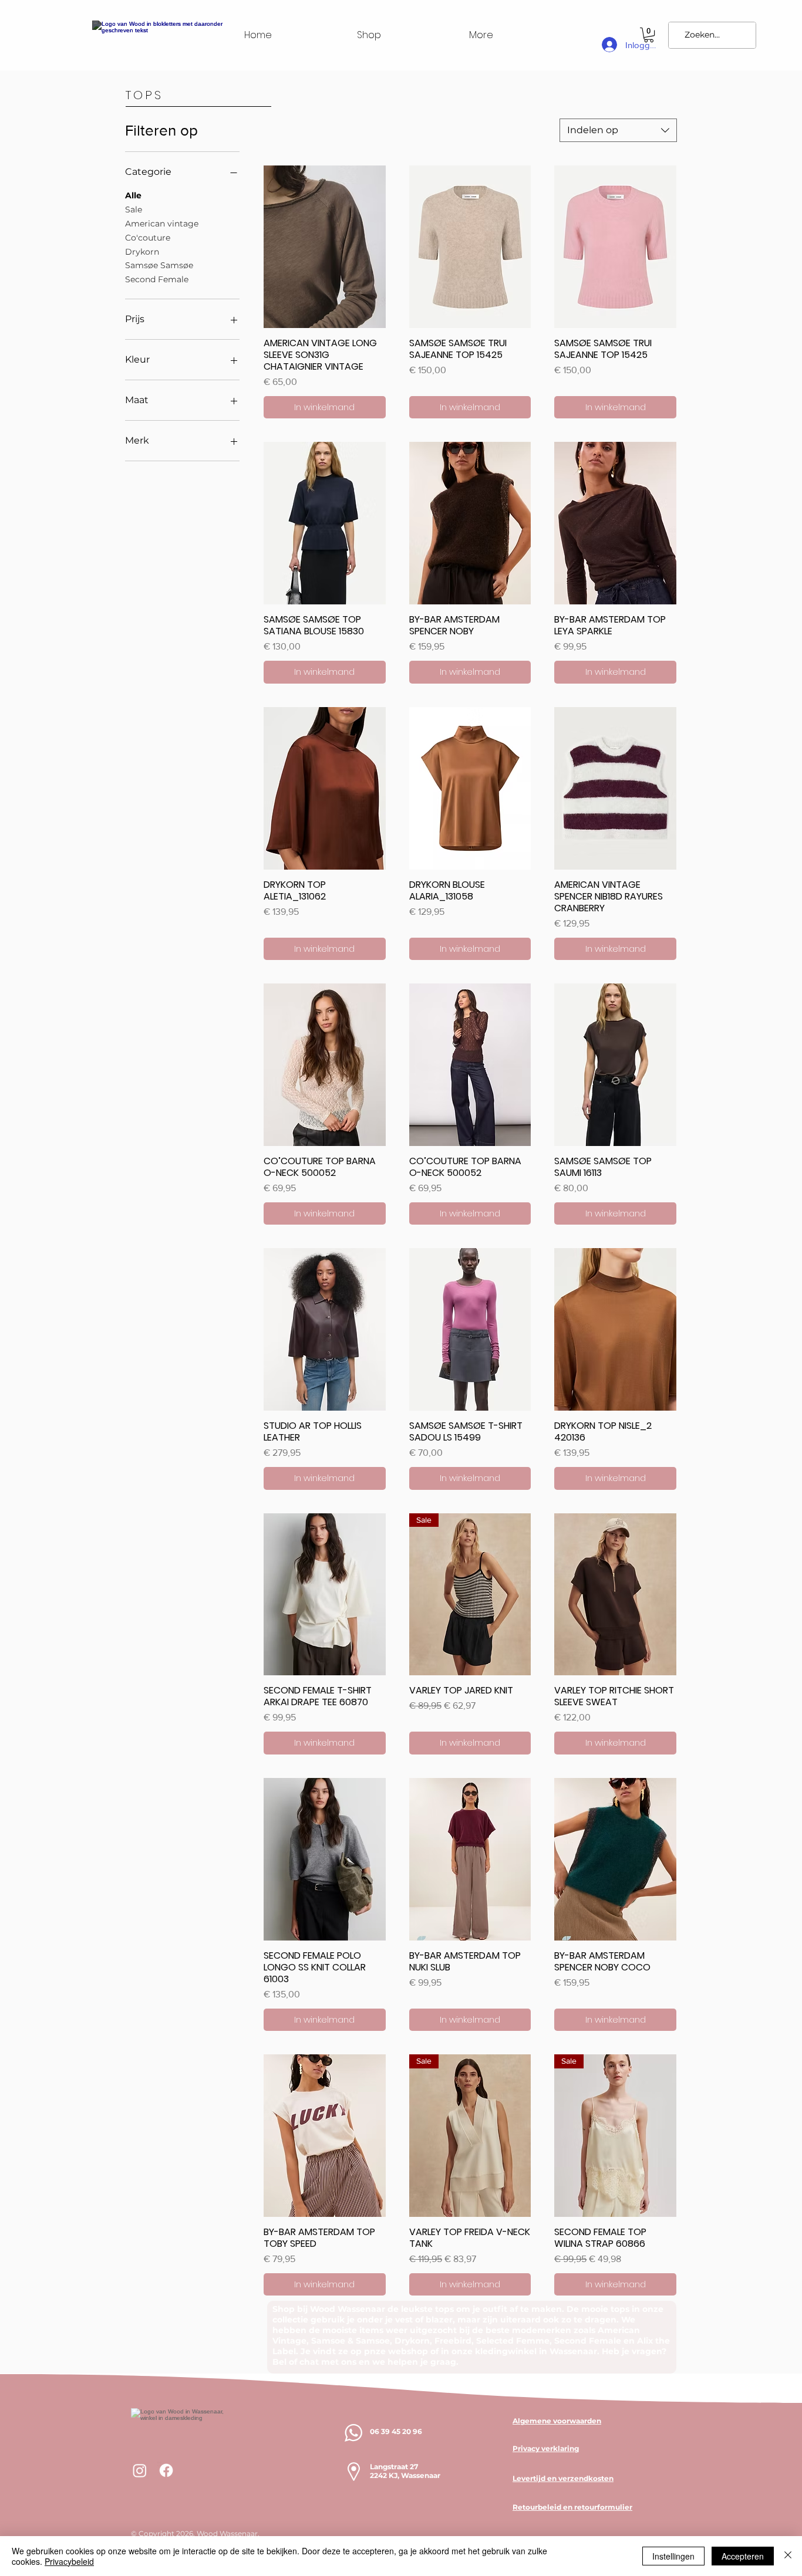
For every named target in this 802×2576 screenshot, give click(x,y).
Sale (134, 209)
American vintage (162, 224)
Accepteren (743, 2556)
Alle (133, 195)
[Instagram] (140, 2470)
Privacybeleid (69, 2561)
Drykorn (142, 252)
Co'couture (148, 238)
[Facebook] (166, 2470)
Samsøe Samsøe (159, 265)
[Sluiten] (788, 2556)
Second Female (157, 279)
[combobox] (618, 130)
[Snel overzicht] (325, 247)
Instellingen (673, 2556)
